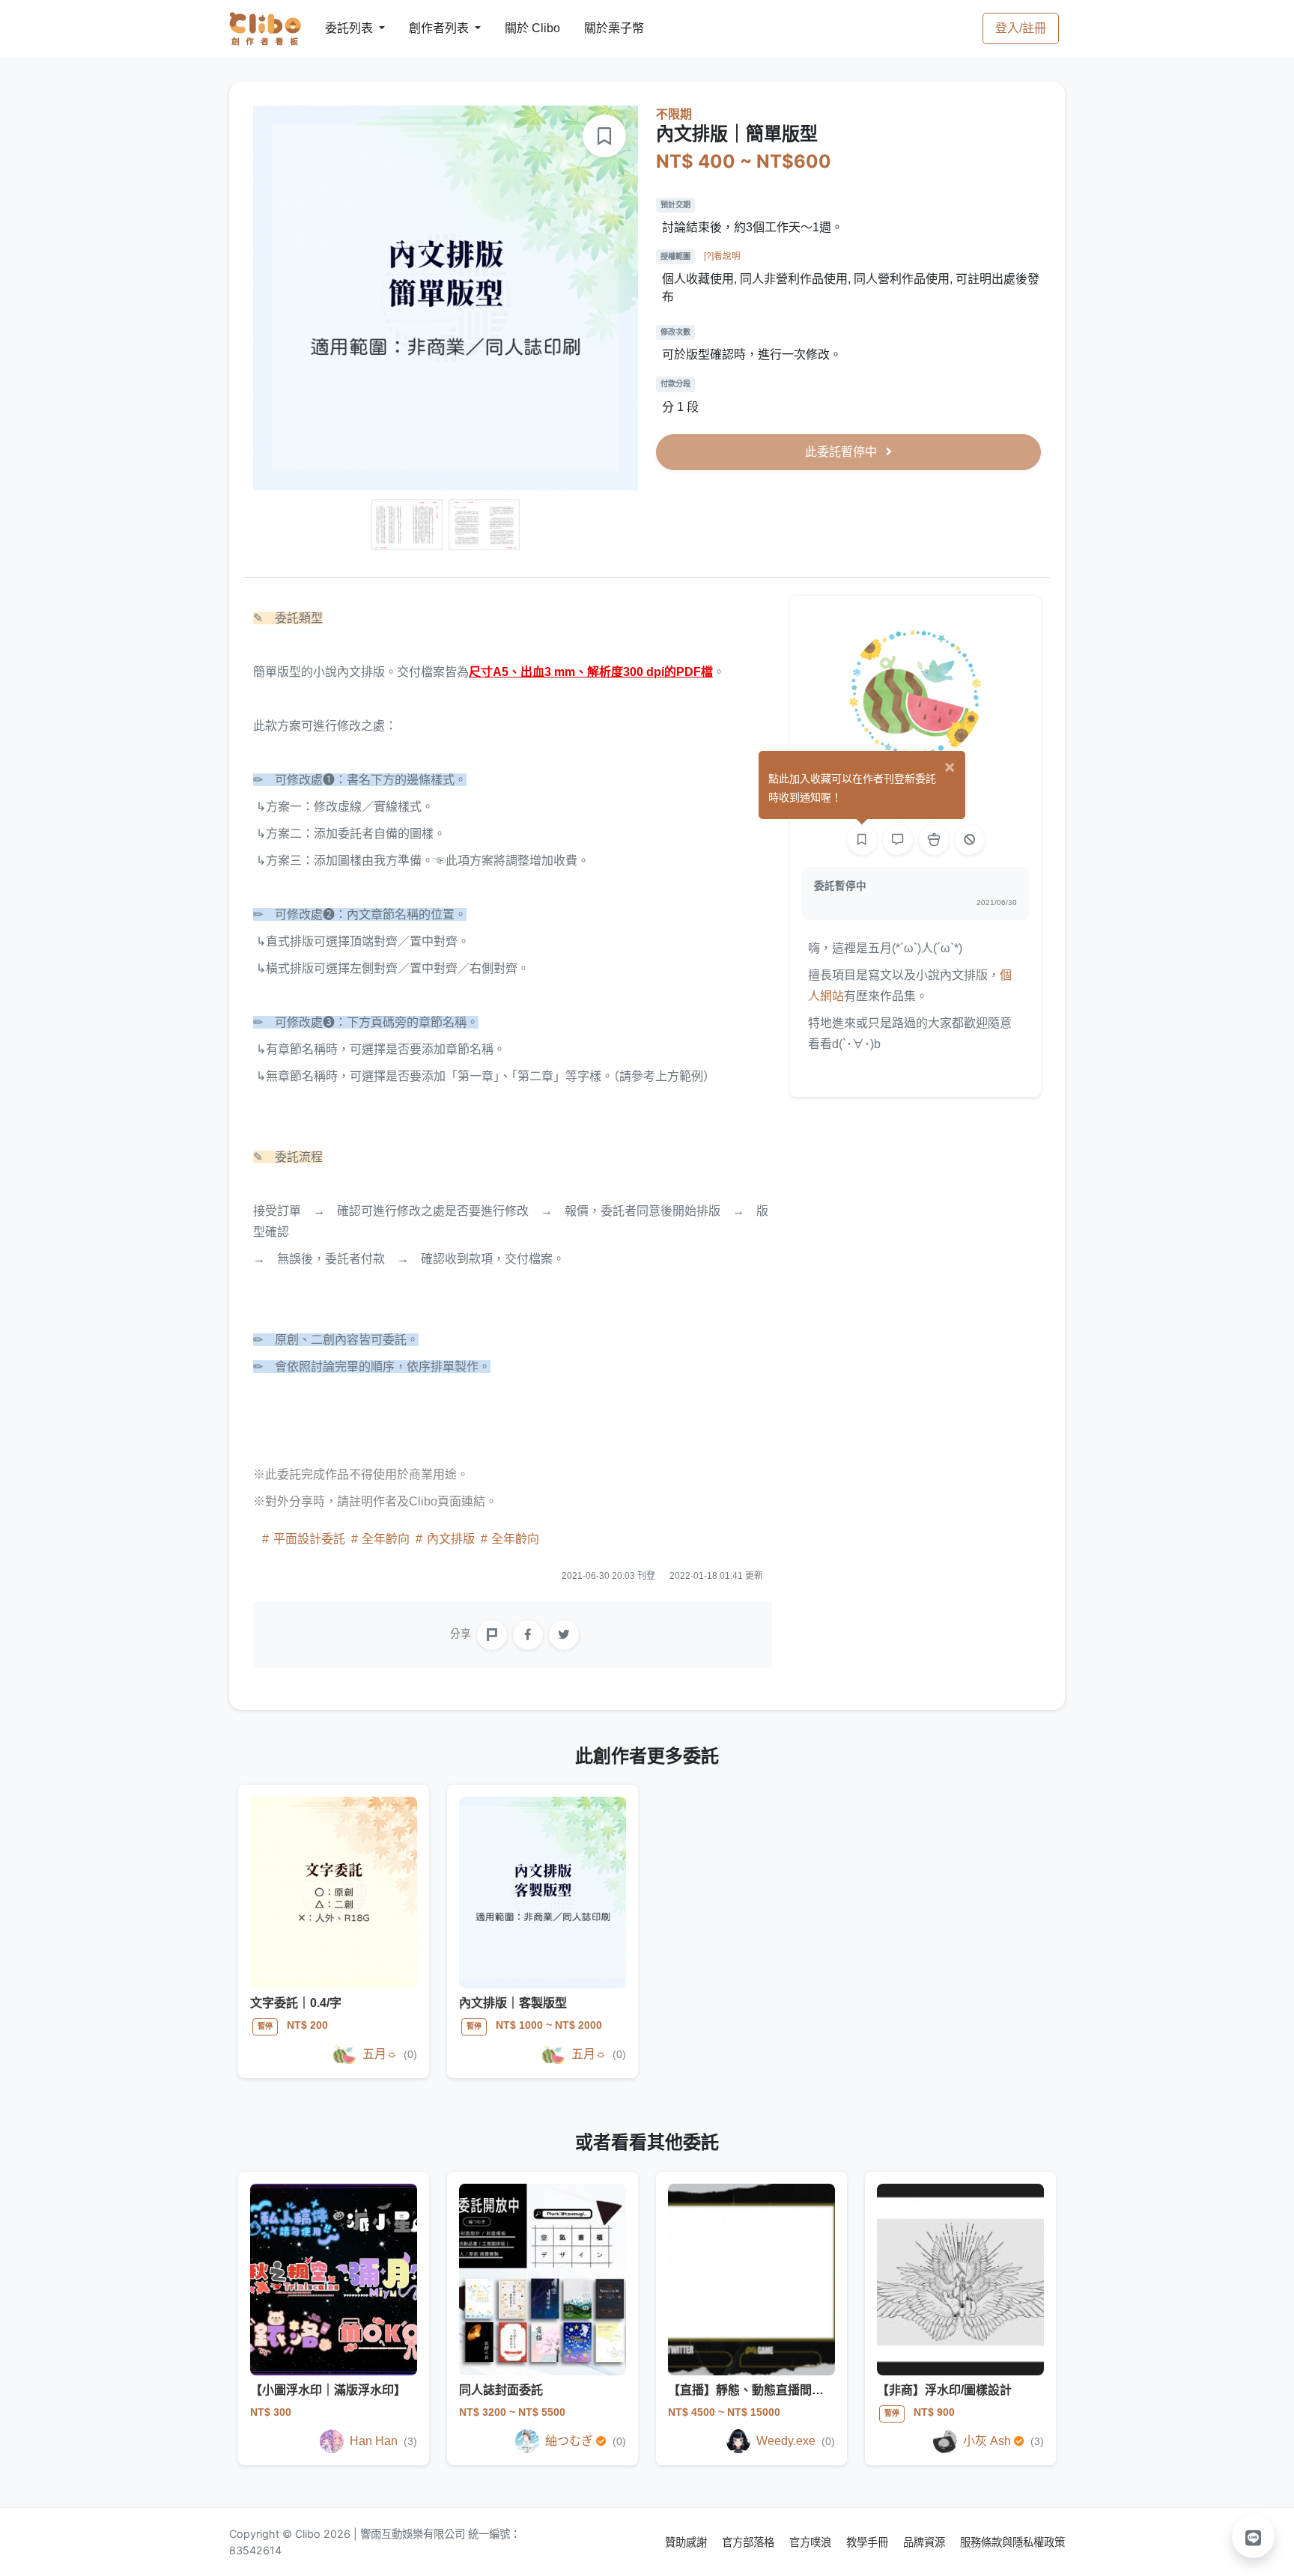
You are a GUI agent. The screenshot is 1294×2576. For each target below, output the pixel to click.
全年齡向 (386, 1539)
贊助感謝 (687, 2542)
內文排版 (451, 1539)
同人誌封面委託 (501, 2390)
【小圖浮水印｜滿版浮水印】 (328, 2390)
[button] (1254, 2536)
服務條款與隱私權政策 (1012, 2542)
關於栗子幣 (599, 28)
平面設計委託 (309, 1539)
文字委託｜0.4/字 (296, 2003)
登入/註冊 (1021, 28)
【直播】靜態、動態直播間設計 (752, 2390)
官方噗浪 (812, 2542)
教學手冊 (869, 2542)
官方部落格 (750, 2542)
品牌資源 (926, 2542)
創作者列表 (427, 28)
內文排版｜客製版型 (513, 2003)
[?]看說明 (722, 256)
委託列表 (340, 28)
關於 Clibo (519, 28)
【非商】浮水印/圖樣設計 (944, 2390)
